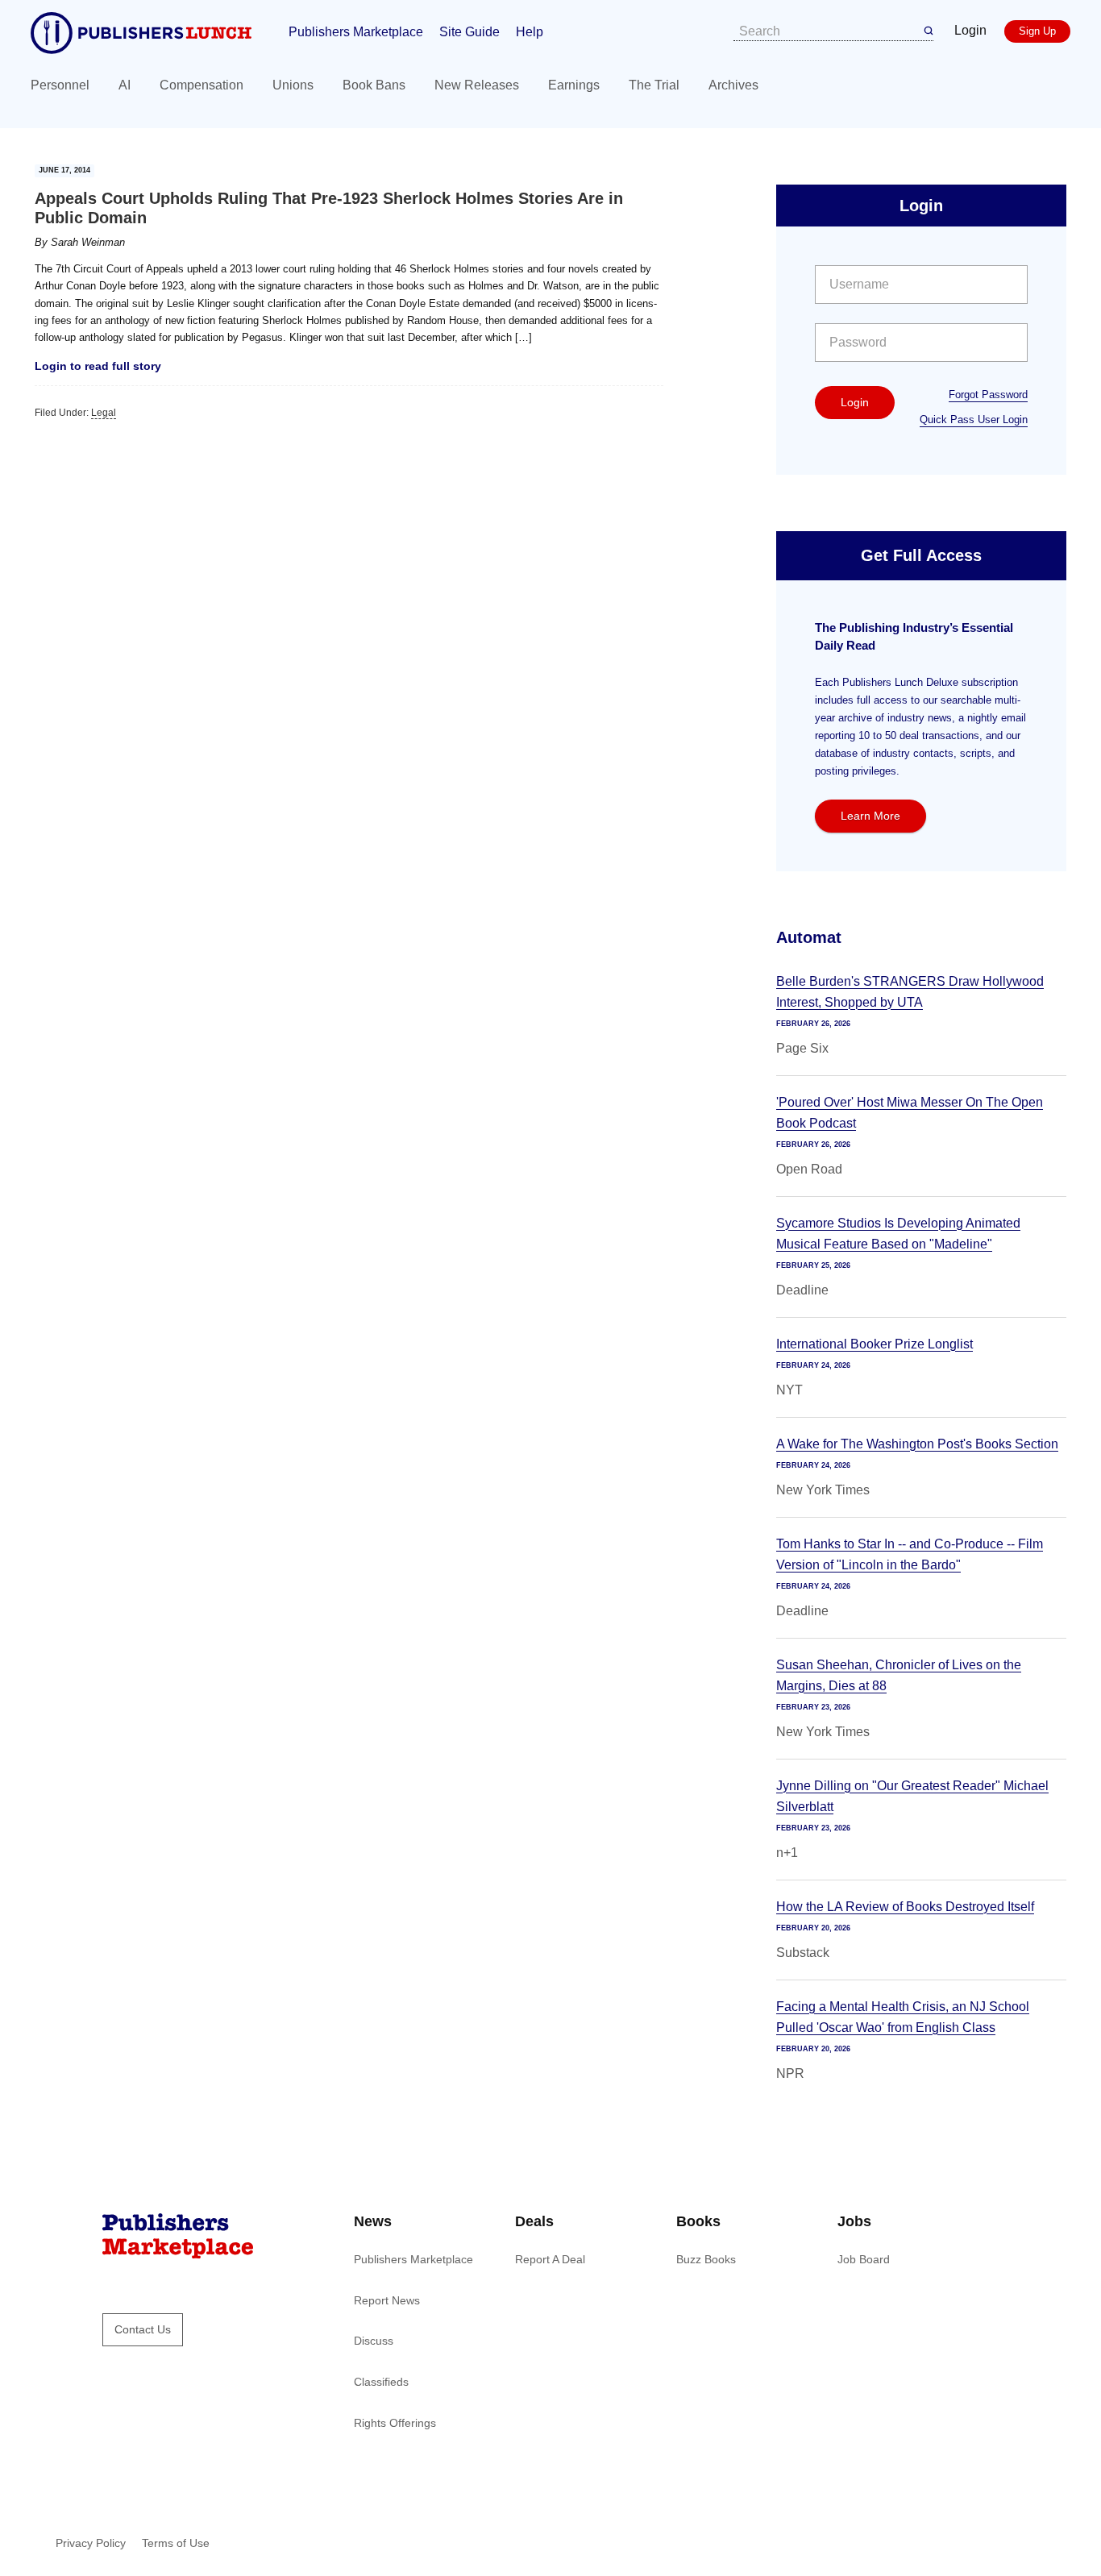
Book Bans (374, 85)
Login (970, 30)
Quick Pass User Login (974, 420)
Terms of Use (176, 2543)
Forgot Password (988, 395)
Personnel (60, 85)
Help (530, 32)
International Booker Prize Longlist (875, 1344)
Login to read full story (98, 366)
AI (125, 85)
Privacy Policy (91, 2543)
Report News (387, 2300)
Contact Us (143, 2329)
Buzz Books (706, 2259)
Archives (733, 85)
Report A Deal (550, 2259)
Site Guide (469, 32)
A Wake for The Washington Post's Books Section (917, 1444)
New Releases (477, 85)
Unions (293, 85)
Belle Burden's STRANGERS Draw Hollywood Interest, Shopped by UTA (910, 992)
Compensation (202, 85)
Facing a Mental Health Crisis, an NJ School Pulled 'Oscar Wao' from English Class (903, 2017)
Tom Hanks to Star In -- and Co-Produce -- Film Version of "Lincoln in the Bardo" (910, 1554)
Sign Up (1037, 31)
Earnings (574, 85)
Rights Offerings (395, 2423)
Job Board (864, 2259)
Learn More (870, 816)
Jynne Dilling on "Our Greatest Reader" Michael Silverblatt (912, 1796)
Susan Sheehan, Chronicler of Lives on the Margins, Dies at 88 (899, 1675)
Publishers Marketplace (356, 32)
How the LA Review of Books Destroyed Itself (905, 1907)
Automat (809, 937)
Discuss (374, 2341)
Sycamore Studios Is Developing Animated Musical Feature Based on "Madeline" (898, 1234)
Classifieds (381, 2382)
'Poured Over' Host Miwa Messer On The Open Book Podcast (910, 1113)
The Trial (654, 85)
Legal (104, 413)
